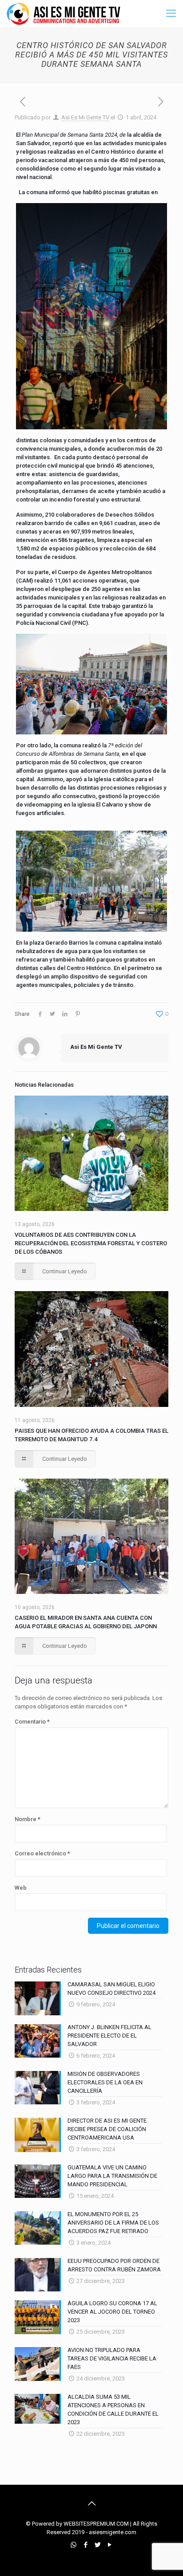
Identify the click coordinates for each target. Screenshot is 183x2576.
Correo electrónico (42, 1853)
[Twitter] (97, 2545)
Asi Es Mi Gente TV (85, 117)
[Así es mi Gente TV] (66, 13)
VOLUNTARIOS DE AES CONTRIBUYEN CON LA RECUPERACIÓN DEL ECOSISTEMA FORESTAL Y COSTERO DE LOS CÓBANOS (91, 1243)
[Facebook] (86, 2545)
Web (21, 1888)
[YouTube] (109, 2545)
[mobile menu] (171, 13)
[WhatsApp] (74, 2545)
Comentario (32, 1722)
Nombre (28, 1819)
